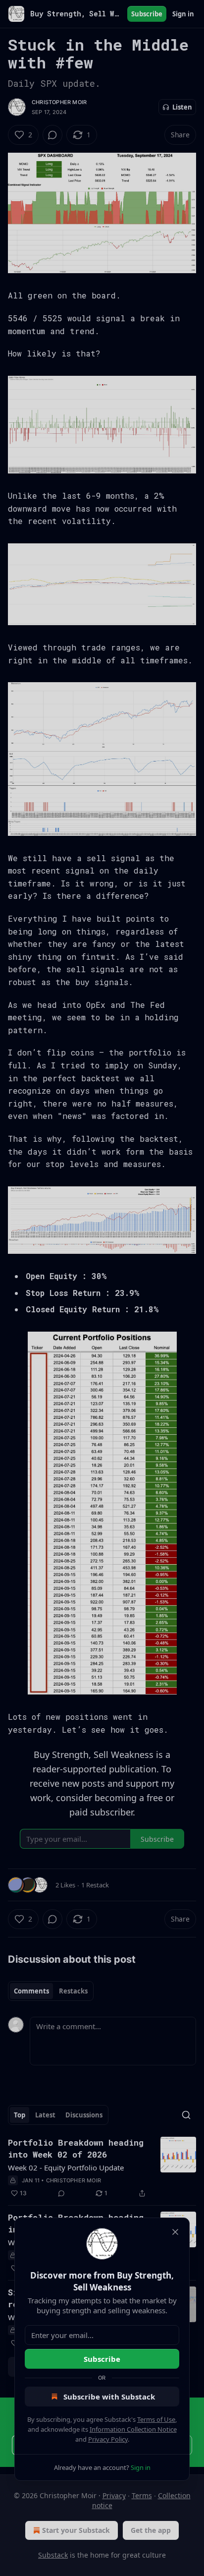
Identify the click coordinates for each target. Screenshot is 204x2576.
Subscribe (102, 2359)
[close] (175, 2232)
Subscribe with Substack (109, 2397)
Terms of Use (156, 2419)
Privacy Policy (108, 2439)
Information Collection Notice (133, 2429)
